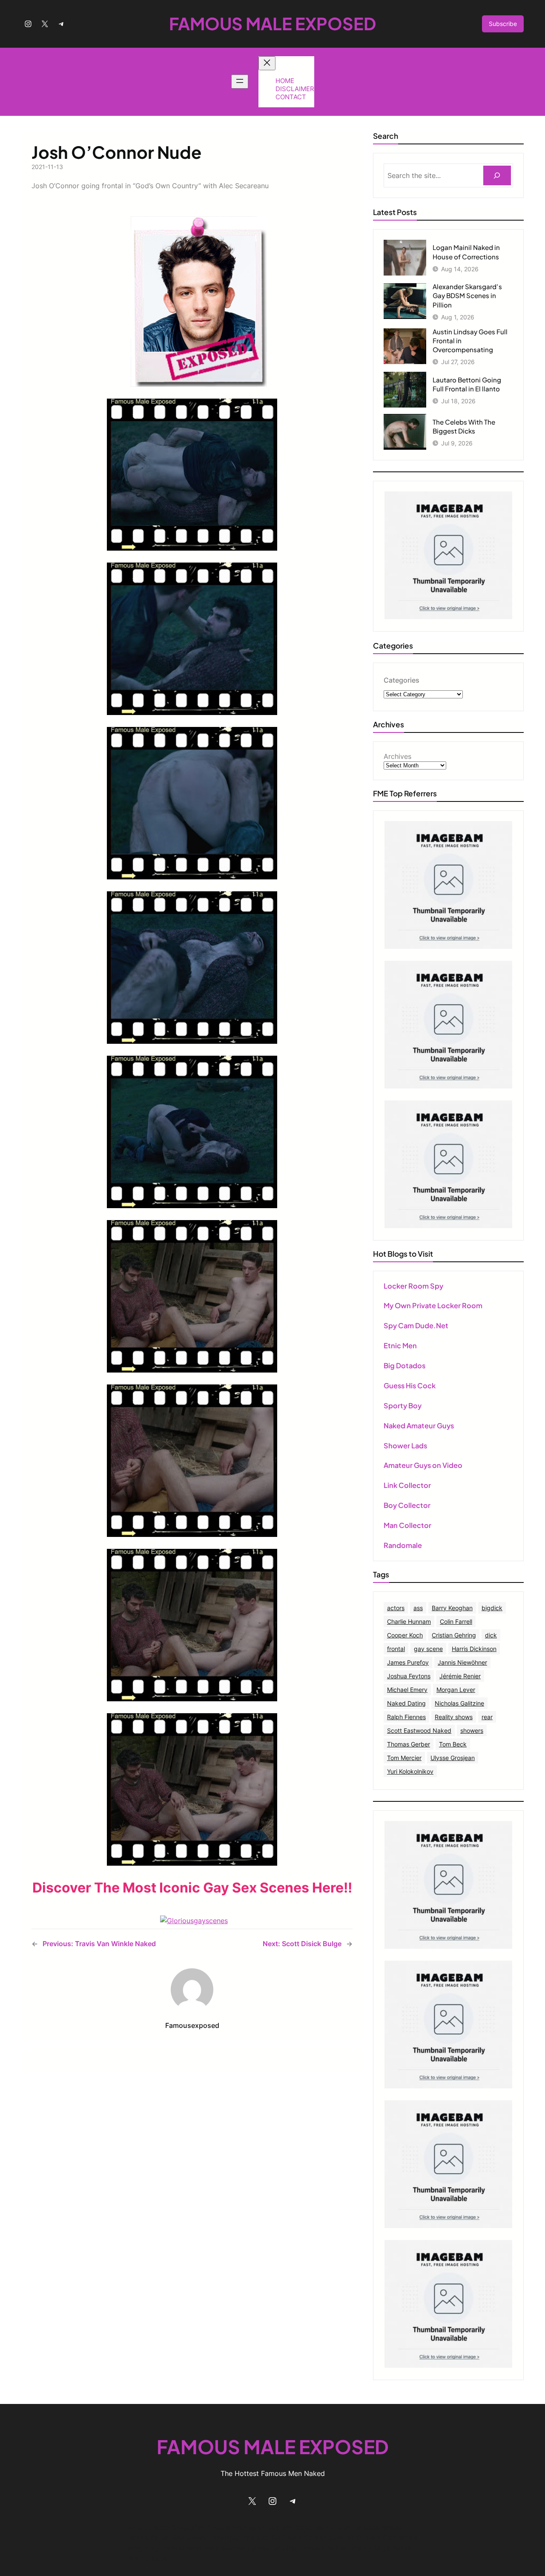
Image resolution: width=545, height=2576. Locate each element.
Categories (402, 680)
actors (396, 1608)
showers (472, 1730)
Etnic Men (400, 1345)
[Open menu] (240, 82)
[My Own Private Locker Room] (448, 617)
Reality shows (454, 1717)
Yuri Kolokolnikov (410, 1771)
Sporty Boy (403, 1406)
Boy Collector (407, 1505)
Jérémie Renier (460, 1676)
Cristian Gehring (454, 1635)
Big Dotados (404, 1366)
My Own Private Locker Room (433, 1305)
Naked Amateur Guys (419, 1426)
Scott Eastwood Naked (419, 1730)
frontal (396, 1649)
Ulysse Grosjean (453, 1758)
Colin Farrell (456, 1621)
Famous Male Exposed (272, 23)
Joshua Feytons (409, 1676)
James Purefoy (408, 1662)
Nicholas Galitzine (459, 1703)
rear (487, 1717)
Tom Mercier (404, 1758)
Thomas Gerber (409, 1744)
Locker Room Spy (413, 1286)
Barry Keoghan (452, 1608)
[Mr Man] (448, 1946)
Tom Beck (453, 1744)
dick (491, 1635)
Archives (397, 756)
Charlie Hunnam (409, 1621)
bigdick (492, 1608)
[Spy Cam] (448, 946)
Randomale (403, 1545)
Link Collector (407, 1485)
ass (418, 1608)
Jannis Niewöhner (462, 1662)
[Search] (497, 176)
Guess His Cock (410, 1386)
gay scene (428, 1649)
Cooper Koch (405, 1635)
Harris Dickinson (474, 1649)
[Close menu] (267, 63)
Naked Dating (406, 1703)
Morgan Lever (456, 1690)
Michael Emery (407, 1690)
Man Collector (407, 1525)
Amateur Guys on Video (423, 1465)
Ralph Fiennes (406, 1717)
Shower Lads (405, 1446)
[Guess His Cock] (448, 1226)
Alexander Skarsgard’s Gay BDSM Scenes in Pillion (467, 295)
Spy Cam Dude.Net (416, 1325)
